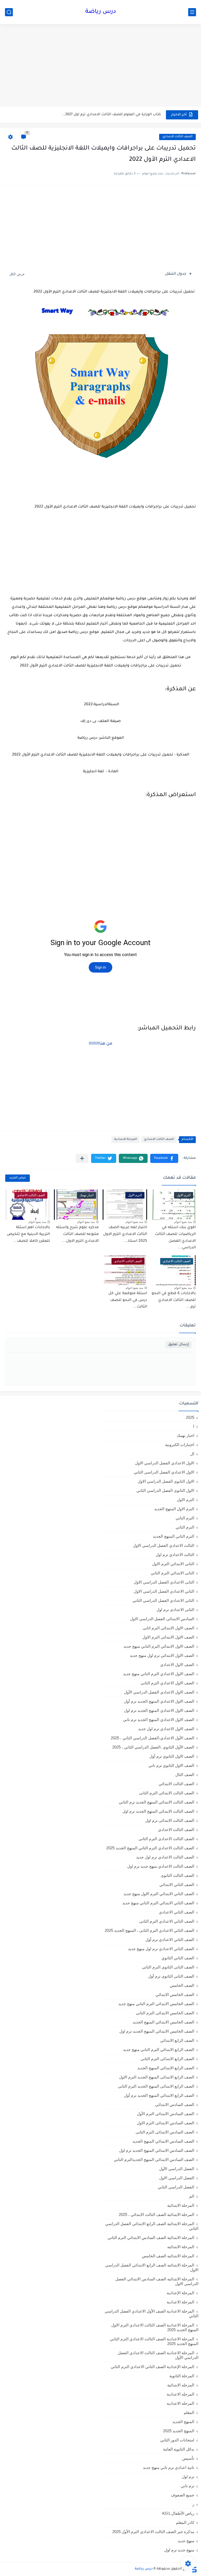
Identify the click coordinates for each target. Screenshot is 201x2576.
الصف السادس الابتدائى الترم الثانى (165, 2132)
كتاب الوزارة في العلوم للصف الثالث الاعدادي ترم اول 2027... (111, 115)
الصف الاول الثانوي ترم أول (172, 1756)
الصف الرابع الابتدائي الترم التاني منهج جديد (159, 2050)
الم (192, 2196)
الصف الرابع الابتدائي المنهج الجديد (166, 2068)
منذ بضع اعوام (183, 1222)
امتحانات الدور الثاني (177, 2440)
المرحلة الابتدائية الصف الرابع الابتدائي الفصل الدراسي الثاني (152, 2226)
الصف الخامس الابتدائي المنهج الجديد (163, 2022)
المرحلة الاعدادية (125, 1140)
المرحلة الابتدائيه (181, 2247)
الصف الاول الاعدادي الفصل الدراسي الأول (159, 1692)
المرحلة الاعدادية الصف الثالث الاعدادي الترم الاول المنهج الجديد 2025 (155, 2327)
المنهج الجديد (183, 2422)
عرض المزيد (18, 1178)
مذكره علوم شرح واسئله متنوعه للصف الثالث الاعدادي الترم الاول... (77, 1234)
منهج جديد (186, 2541)
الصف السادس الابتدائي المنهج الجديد (163, 2141)
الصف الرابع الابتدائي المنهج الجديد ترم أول (159, 2095)
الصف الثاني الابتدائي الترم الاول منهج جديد (159, 1894)
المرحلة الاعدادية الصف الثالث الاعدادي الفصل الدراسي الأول (158, 2355)
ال (192, 1454)
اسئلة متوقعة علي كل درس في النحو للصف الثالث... (128, 1300)
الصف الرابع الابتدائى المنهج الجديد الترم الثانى (156, 2086)
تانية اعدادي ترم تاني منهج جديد (169, 2467)
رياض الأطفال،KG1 (178, 2513)
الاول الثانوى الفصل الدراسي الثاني (165, 1490)
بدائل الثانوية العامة (179, 2449)
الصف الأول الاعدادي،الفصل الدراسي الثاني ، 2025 (152, 1738)
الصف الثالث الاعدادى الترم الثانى (166, 1839)
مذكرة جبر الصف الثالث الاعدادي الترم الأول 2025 (153, 2532)
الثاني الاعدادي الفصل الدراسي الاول (164, 1591)
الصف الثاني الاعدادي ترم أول (170, 1940)
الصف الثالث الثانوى (177, 1875)
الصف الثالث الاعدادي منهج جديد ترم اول (161, 1866)
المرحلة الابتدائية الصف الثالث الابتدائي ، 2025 (157, 2214)
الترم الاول (186, 1500)
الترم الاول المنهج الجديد (174, 1509)
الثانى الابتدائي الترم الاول (173, 1564)
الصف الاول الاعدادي (177, 1665)
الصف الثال (185, 1775)
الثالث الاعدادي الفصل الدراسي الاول (164, 1545)
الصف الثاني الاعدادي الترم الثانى (167, 1921)
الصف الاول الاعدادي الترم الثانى (167, 1683)
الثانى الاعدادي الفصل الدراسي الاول (164, 1582)
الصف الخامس (182, 1985)
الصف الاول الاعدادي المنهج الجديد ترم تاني (159, 1720)
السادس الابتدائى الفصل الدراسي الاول (162, 1619)
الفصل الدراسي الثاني (176, 2187)
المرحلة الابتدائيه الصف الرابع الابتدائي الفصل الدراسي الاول (152, 2267)
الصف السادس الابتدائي (175, 2105)
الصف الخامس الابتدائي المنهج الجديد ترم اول (157, 2031)
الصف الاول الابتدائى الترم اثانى (168, 1628)
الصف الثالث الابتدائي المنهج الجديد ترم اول (158, 1811)
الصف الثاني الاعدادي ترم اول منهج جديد (161, 1949)
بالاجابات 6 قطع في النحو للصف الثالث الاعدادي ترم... (174, 1300)
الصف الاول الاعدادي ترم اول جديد (166, 1729)
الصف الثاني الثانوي (178, 1958)
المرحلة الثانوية (182, 2376)
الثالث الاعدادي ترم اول (175, 1555)
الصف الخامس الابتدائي (175, 1995)
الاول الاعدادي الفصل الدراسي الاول (165, 1463)
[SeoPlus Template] (194, 2569)
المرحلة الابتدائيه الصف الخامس (168, 2256)
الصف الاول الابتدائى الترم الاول (168, 1637)
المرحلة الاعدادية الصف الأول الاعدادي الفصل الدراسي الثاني (152, 2313)
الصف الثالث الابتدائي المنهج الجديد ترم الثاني (157, 1802)
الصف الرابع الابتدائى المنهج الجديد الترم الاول (157, 2077)
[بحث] (9, 12)
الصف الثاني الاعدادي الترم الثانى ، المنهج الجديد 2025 (149, 1930)
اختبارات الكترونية (180, 1445)
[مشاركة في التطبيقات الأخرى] (82, 1158)
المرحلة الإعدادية (180, 2293)
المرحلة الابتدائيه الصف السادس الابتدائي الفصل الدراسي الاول (157, 2281)
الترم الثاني (185, 1527)
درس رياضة (101, 12)
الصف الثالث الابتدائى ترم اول (170, 1820)
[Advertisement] (100, 66)
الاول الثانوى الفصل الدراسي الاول (166, 1481)
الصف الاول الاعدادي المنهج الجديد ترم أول (159, 1701)
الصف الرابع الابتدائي (177, 2040)
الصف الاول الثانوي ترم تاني (171, 1765)
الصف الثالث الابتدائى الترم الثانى (167, 1793)
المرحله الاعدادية (180, 2394)
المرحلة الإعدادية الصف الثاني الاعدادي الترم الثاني (152, 2367)
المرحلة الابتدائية (181, 2205)
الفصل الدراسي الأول (177, 2169)
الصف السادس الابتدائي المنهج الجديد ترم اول (157, 2150)
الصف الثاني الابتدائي (177, 1885)
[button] (164, 1158)
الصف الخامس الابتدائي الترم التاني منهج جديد (156, 2004)
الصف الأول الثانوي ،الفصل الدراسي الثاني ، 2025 (153, 1747)
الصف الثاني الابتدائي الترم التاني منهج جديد (158, 1903)
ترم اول (188, 2477)
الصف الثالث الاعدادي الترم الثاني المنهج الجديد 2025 (150, 1848)
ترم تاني (188, 2486)
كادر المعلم (185, 2522)
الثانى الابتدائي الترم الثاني (172, 1573)
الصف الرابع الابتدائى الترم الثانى (167, 2059)
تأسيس (188, 2458)
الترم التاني (185, 1518)
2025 (190, 1417)
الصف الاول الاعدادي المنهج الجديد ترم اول (159, 1710)
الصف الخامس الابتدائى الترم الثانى (165, 2013)
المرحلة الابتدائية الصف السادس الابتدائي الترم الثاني (151, 2238)
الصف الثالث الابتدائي (176, 1784)
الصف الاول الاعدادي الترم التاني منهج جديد (159, 1674)
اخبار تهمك (185, 1435)
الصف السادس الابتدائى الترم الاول (166, 2123)
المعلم (189, 2412)
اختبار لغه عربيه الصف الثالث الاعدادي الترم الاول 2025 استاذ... (125, 1234)
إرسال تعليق (179, 1345)
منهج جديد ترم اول (179, 2550)
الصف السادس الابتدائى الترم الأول (166, 2114)
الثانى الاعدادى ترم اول (175, 1610)
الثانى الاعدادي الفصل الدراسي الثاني (163, 1600)
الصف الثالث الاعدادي (177, 137)
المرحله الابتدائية (181, 2385)
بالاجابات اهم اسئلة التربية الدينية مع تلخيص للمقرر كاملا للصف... (28, 1234)
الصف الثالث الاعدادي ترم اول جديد (165, 1857)
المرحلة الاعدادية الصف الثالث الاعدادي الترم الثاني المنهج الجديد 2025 (154, 2341)
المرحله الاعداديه (180, 2403)
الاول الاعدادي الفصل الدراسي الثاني (164, 1472)
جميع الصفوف (183, 2495)
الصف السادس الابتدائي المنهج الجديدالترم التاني (154, 2159)
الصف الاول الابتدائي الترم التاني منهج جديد (159, 1646)
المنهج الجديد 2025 (179, 2431)
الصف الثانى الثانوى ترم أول (171, 1976)
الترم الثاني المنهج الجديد (174, 1536)
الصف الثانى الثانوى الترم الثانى (168, 1967)
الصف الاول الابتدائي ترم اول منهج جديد (162, 1655)
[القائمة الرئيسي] (192, 12)
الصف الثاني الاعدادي (177, 1912)
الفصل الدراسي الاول (177, 2178)
